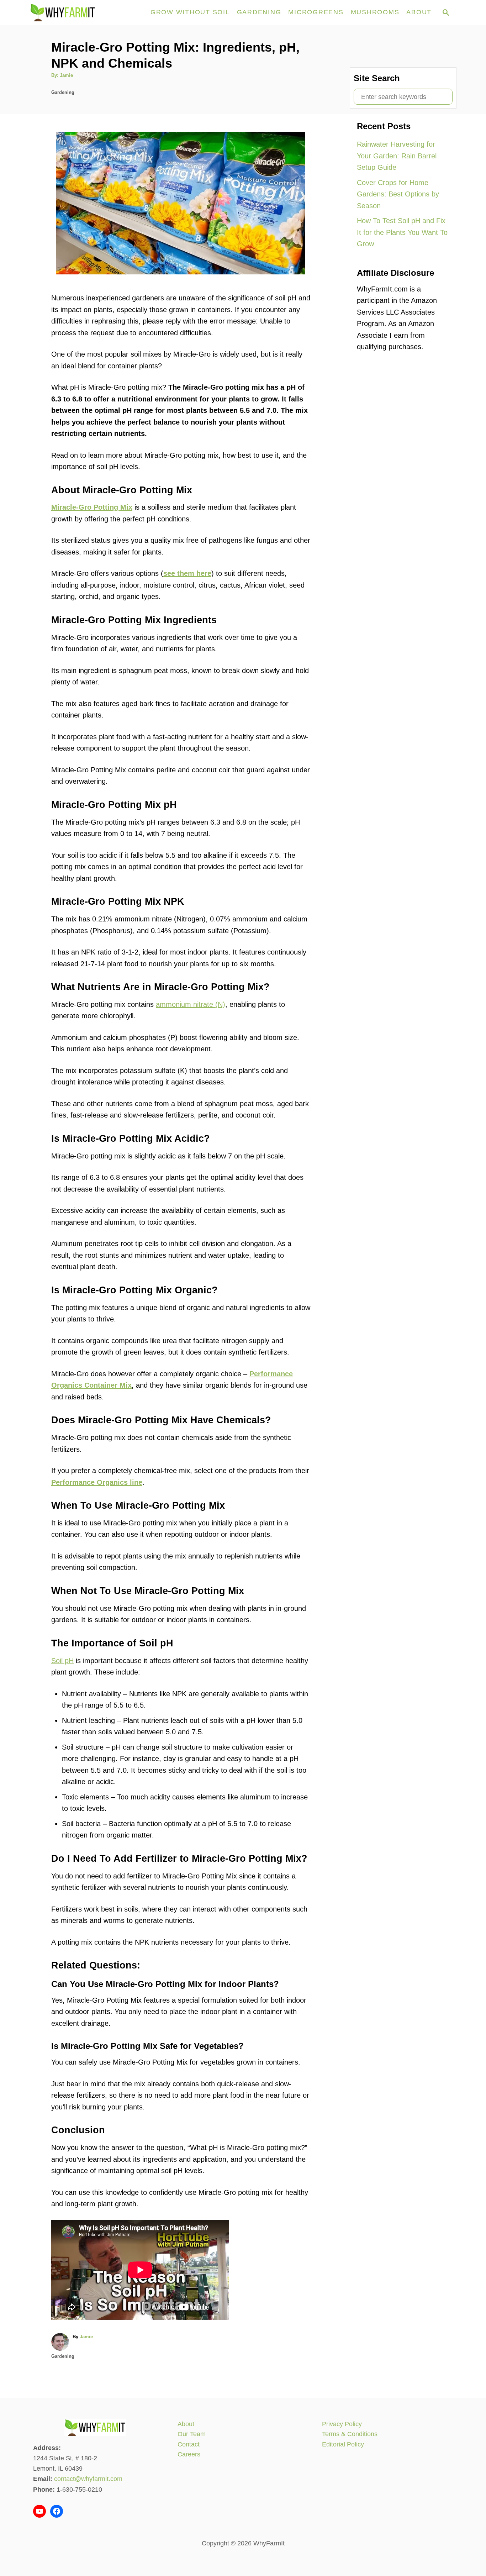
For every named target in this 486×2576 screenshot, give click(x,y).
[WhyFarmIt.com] (86, 12)
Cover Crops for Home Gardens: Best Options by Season (398, 194)
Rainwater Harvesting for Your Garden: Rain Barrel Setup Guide (397, 156)
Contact (189, 2444)
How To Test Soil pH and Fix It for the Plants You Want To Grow (402, 232)
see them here (187, 573)
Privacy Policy (342, 2424)
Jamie (66, 75)
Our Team (192, 2434)
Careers (189, 2454)
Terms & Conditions (350, 2434)
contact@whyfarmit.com (88, 2479)
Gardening (63, 92)
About (186, 2424)
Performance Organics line (97, 1482)
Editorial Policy (343, 2444)
